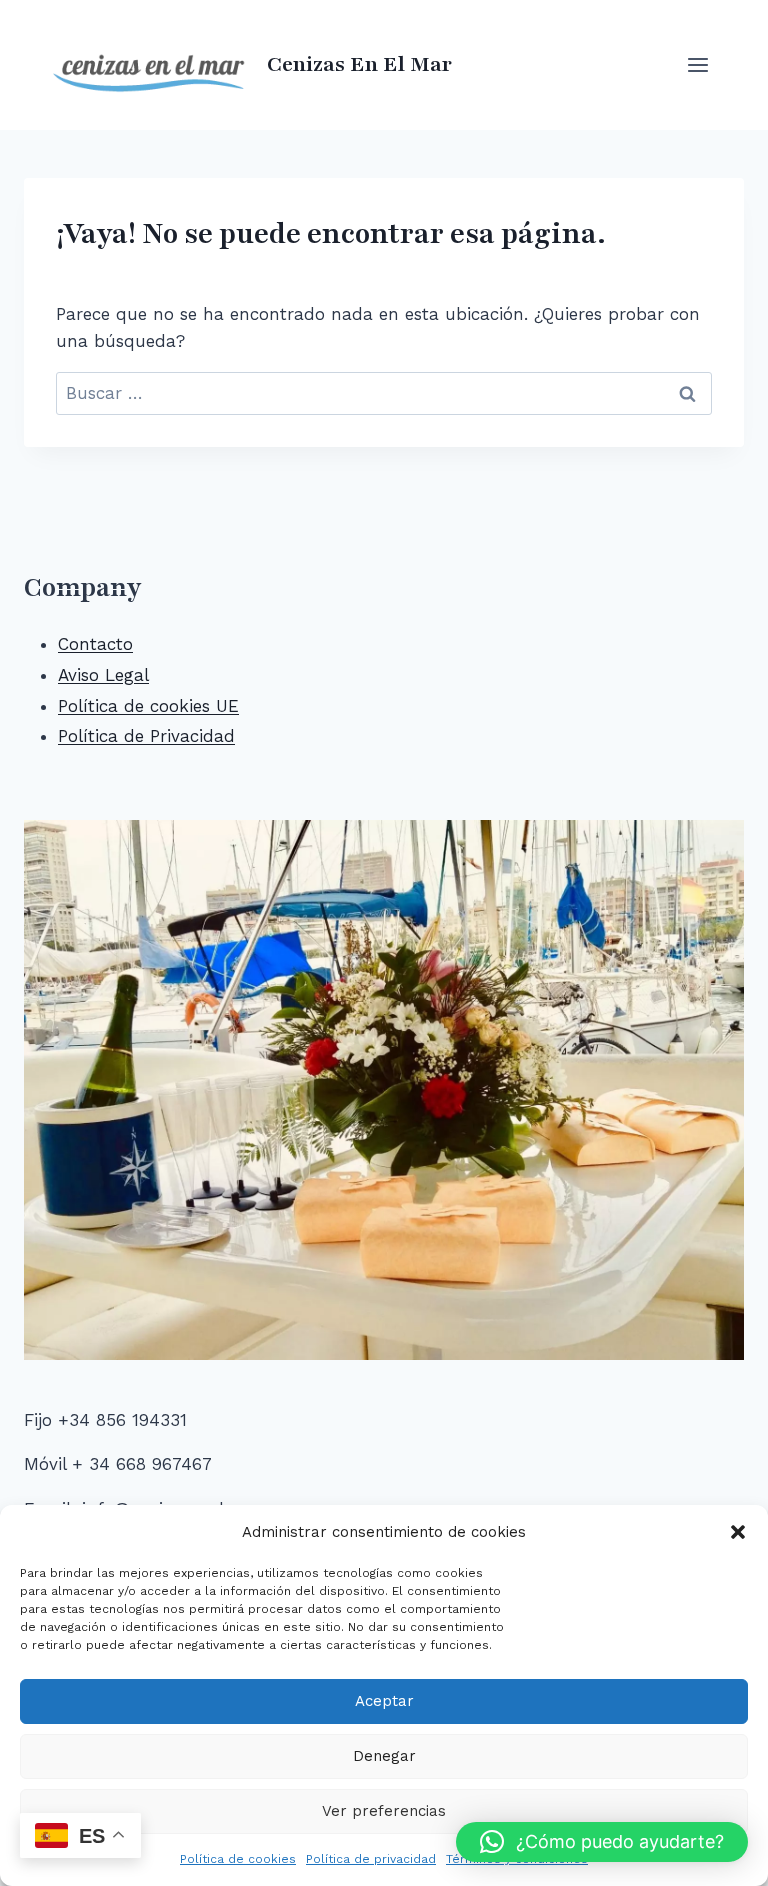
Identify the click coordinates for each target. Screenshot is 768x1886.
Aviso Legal (103, 675)
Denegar (384, 1756)
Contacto (95, 644)
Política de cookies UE (148, 706)
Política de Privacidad (146, 736)
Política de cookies (238, 1859)
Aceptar (384, 1701)
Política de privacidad (371, 1859)
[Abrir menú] (697, 64)
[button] (738, 1532)
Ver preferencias (384, 1811)
